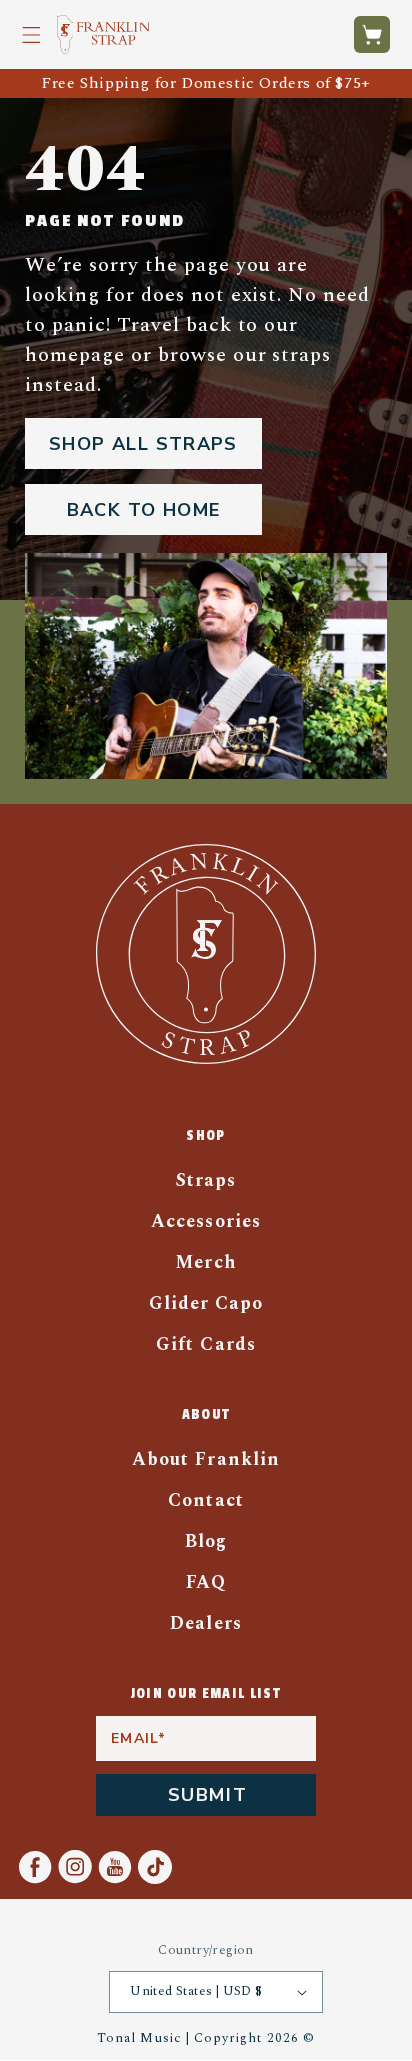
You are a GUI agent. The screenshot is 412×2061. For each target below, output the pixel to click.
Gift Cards (206, 1344)
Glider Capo (206, 1303)
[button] (31, 34)
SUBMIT (208, 1795)
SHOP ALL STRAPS (143, 444)
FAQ (206, 1582)
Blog (206, 1541)
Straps (206, 1180)
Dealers (205, 1623)
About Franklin (206, 1459)
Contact (205, 1500)
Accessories (206, 1221)
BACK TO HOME (144, 510)
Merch (205, 1262)
